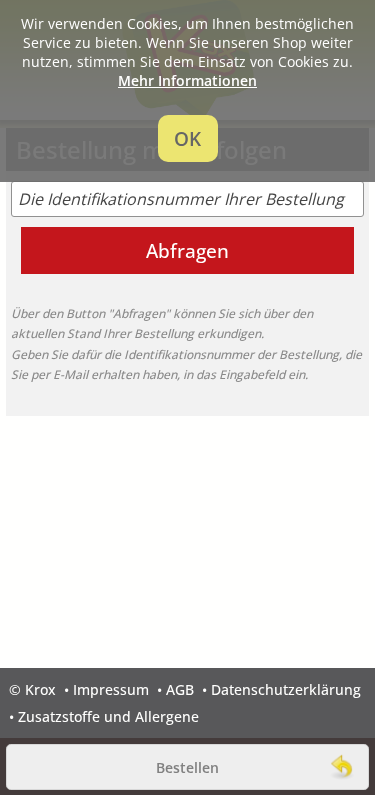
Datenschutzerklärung (286, 689)
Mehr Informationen (187, 80)
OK (187, 138)
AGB (180, 689)
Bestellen (187, 767)
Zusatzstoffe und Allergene (108, 716)
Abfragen (187, 250)
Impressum (111, 689)
